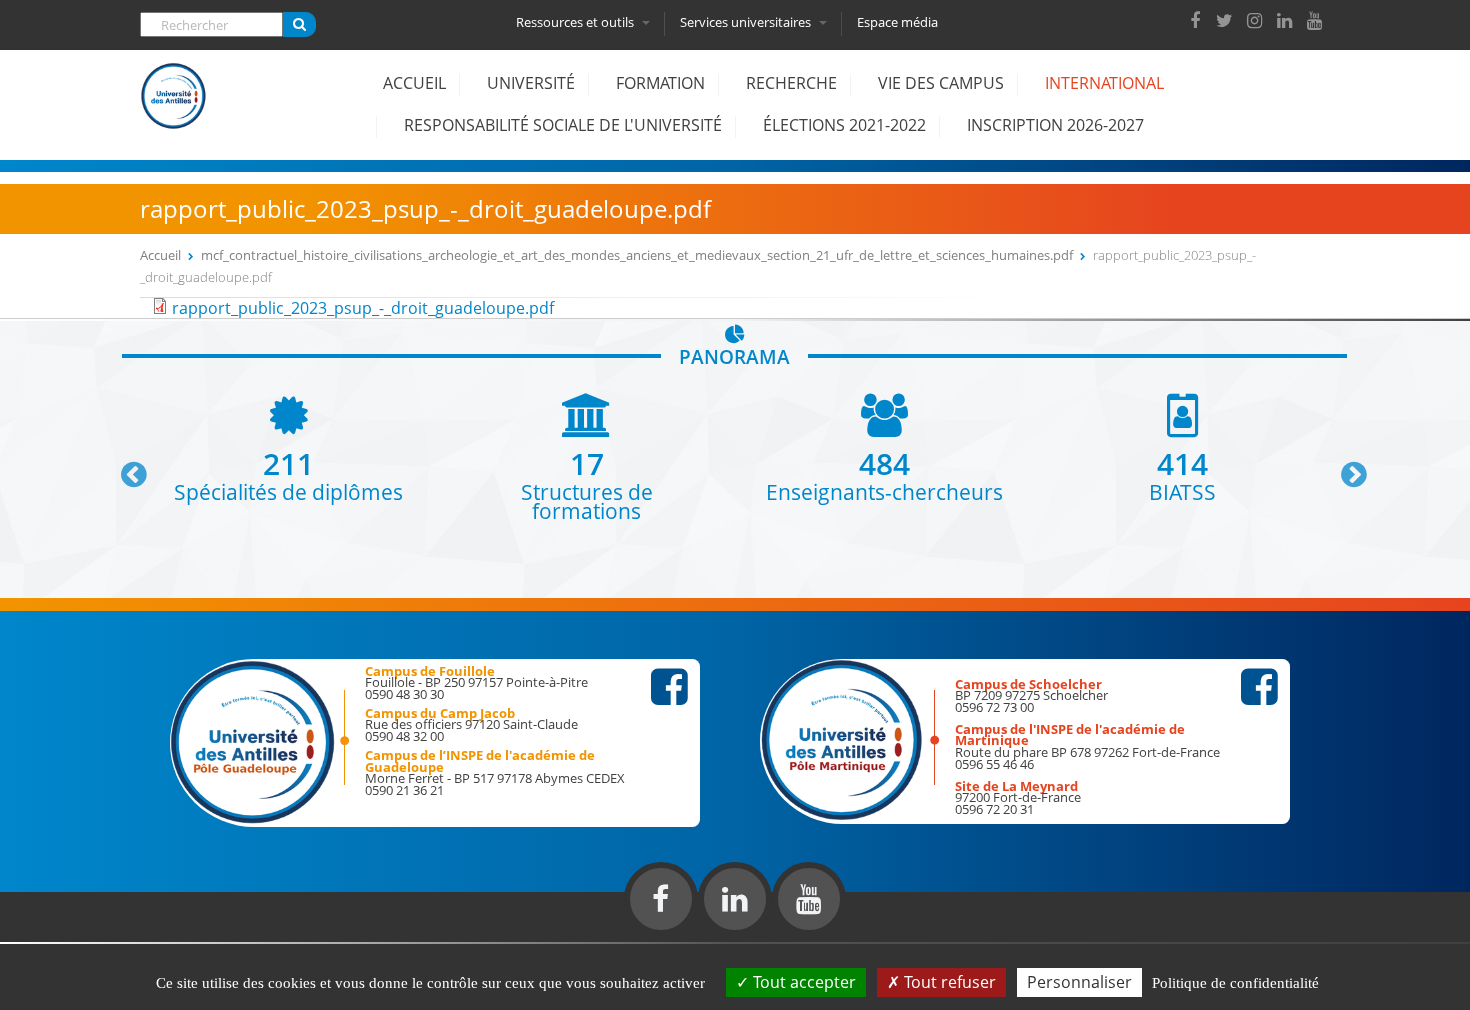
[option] (289, 447)
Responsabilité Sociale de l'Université (563, 125)
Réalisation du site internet (66, 938)
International (1104, 83)
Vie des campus (941, 83)
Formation (660, 83)
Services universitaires (747, 22)
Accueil (414, 83)
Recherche (791, 83)
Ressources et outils (576, 22)
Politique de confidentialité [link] (1235, 983)
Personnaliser (1079, 982)
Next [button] (1345, 467)
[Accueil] (174, 111)
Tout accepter (802, 982)
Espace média (897, 22)
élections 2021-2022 (844, 125)
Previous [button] (125, 467)
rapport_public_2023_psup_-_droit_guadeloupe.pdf (363, 308)
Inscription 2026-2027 (1055, 125)
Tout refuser (948, 982)
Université (531, 83)
